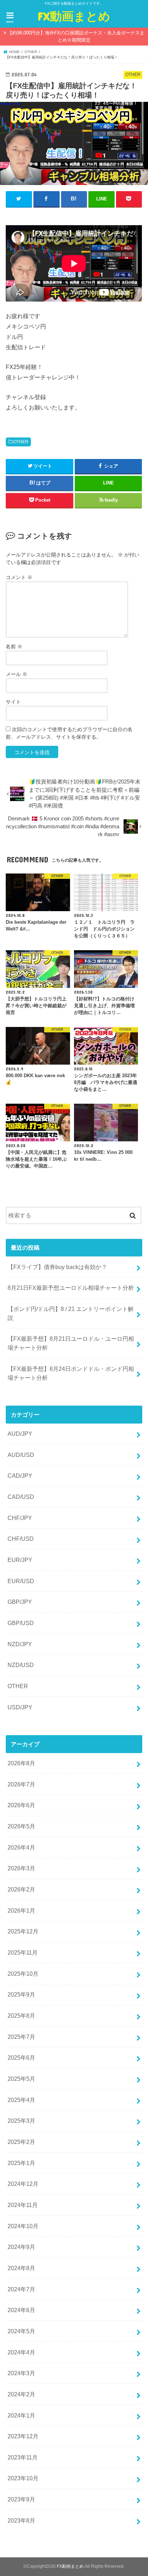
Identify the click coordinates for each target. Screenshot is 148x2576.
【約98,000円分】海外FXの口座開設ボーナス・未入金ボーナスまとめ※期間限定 (76, 36)
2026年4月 (21, 1847)
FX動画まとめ (74, 16)
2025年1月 (21, 2163)
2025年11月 (23, 1952)
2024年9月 (21, 2247)
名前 (14, 647)
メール (17, 674)
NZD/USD (21, 1665)
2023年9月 (21, 2499)
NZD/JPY (20, 1644)
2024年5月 (21, 2331)
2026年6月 (21, 1805)
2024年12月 (23, 2184)
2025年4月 (21, 2100)
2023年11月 (23, 2457)
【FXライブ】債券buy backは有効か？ (57, 1267)
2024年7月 (21, 2289)
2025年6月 (21, 2058)
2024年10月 (23, 2226)
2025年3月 (21, 2121)
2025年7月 (21, 2037)
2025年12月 (23, 1931)
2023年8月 (21, 2520)
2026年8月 (21, 1763)
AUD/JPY (20, 1434)
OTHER (21, 442)
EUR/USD (21, 1581)
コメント (19, 577)
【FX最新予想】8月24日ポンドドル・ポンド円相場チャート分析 (71, 1373)
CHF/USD (21, 1539)
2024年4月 (21, 2352)
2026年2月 (21, 1889)
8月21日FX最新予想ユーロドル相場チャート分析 (71, 1288)
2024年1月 (21, 2415)
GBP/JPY (20, 1602)
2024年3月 (21, 2373)
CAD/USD (21, 1497)
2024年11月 (23, 2205)
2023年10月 (23, 2478)
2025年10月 (23, 1974)
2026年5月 (21, 1826)
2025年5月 (21, 2079)
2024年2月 (21, 2394)
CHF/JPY (20, 1518)
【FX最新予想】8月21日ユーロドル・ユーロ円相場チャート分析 (71, 1343)
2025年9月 (21, 1994)
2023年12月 (23, 2436)
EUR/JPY (20, 1560)
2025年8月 (21, 2016)
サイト (13, 702)
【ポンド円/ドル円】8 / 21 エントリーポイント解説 (71, 1313)
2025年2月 (21, 2142)
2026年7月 (21, 1784)
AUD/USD (21, 1455)
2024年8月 (21, 2268)
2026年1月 (21, 1910)
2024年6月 (21, 2310)
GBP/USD (21, 1623)
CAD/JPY (20, 1476)
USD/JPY (20, 1707)
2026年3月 (21, 1868)
